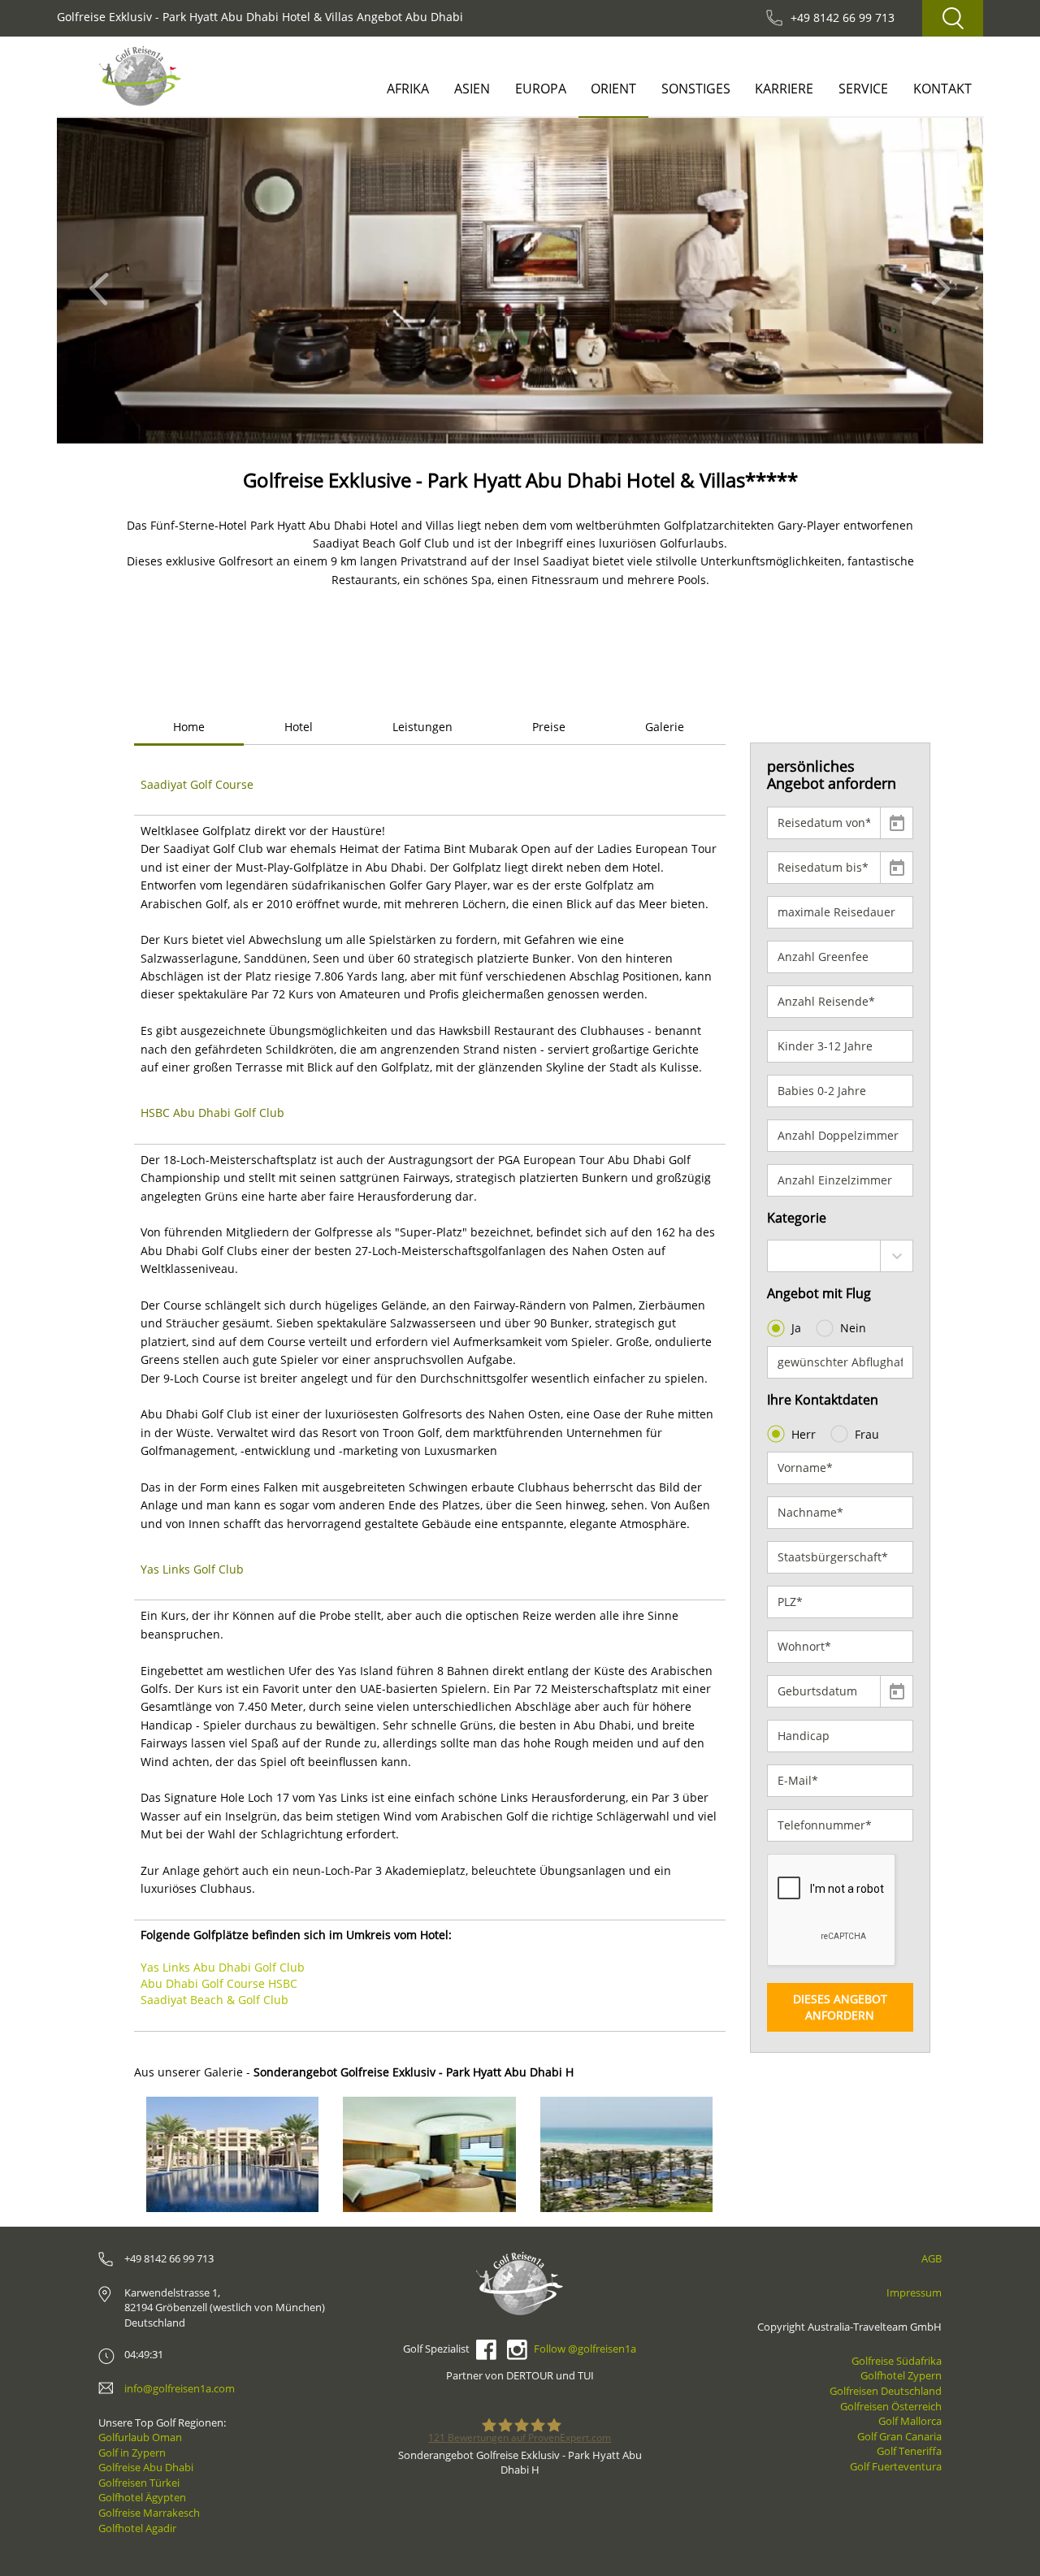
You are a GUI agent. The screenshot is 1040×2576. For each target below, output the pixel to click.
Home (189, 727)
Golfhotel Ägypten (142, 2497)
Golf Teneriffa (909, 2451)
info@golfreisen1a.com (180, 2388)
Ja (796, 1328)
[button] (104, 281)
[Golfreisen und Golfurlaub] (140, 76)
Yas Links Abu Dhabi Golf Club (223, 1967)
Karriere (784, 89)
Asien (472, 89)
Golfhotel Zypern (901, 2375)
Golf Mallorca (910, 2421)
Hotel (299, 727)
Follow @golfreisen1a (585, 2349)
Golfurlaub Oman (140, 2437)
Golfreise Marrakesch (149, 2513)
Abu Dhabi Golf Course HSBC (219, 1983)
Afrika (408, 89)
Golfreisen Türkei (139, 2483)
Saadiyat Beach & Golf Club (214, 2000)
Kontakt (942, 89)
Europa (541, 89)
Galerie (665, 727)
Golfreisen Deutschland (886, 2391)
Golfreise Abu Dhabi (146, 2467)
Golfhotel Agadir (137, 2528)
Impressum (914, 2292)
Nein (853, 1328)
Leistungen (422, 727)
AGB (932, 2258)
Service (863, 89)
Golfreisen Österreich (891, 2406)
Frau (867, 1434)
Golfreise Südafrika (897, 2361)
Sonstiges (696, 89)
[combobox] (841, 1256)
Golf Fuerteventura (896, 2466)
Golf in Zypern (132, 2453)
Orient (613, 89)
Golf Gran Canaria (899, 2436)
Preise (549, 727)
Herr (804, 1434)
